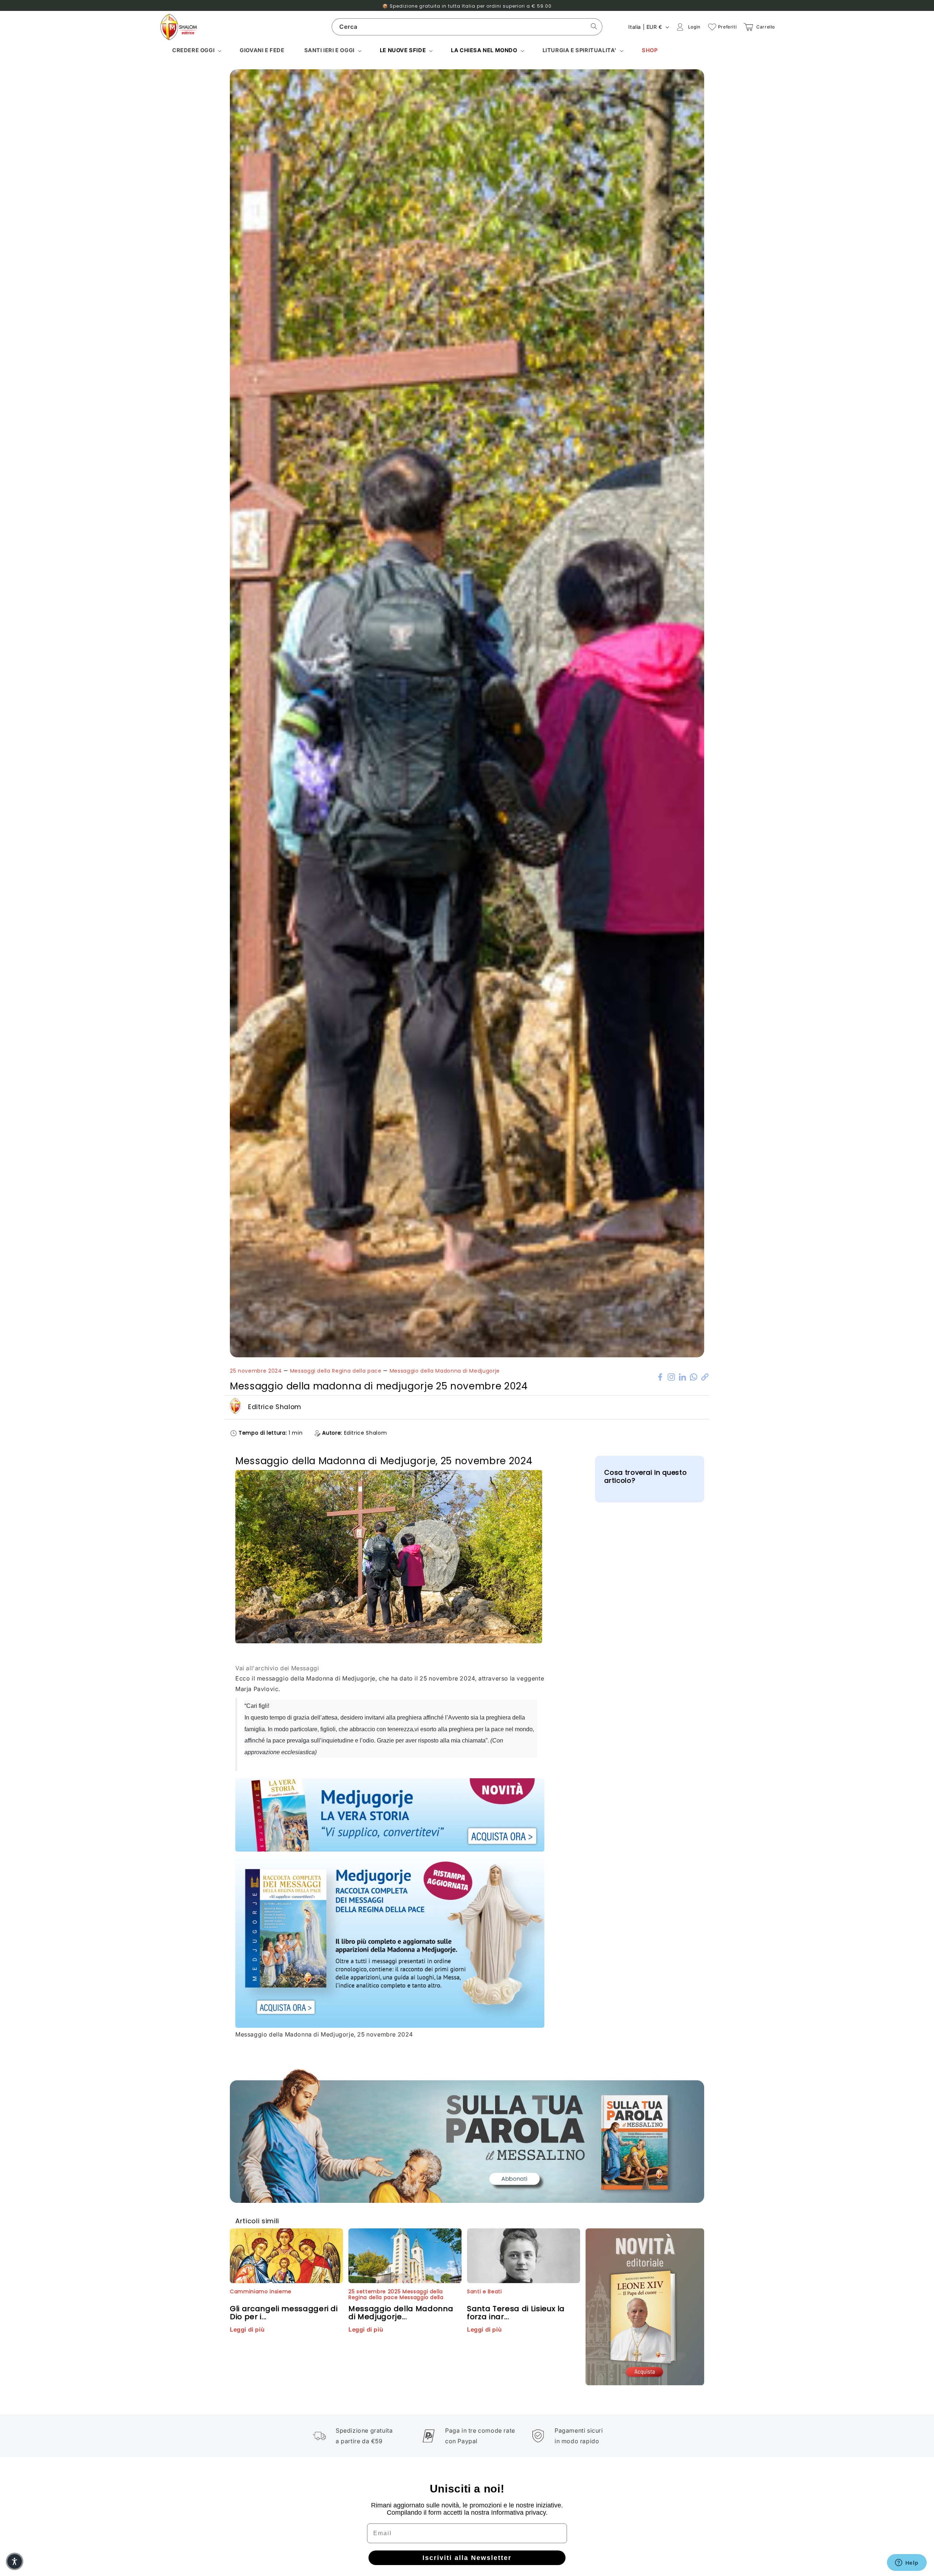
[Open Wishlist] (712, 27)
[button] (196, 51)
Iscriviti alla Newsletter (467, 2558)
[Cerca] (594, 27)
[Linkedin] (683, 1376)
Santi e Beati (485, 2291)
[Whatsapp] (694, 1376)
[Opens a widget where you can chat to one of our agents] (907, 2563)
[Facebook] (660, 1376)
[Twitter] (671, 1376)
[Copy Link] (705, 1376)
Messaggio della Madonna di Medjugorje (445, 1371)
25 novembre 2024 (256, 1371)
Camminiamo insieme (261, 2291)
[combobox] (467, 27)
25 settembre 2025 (375, 2291)
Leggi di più (247, 2329)
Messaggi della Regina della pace (336, 1371)
